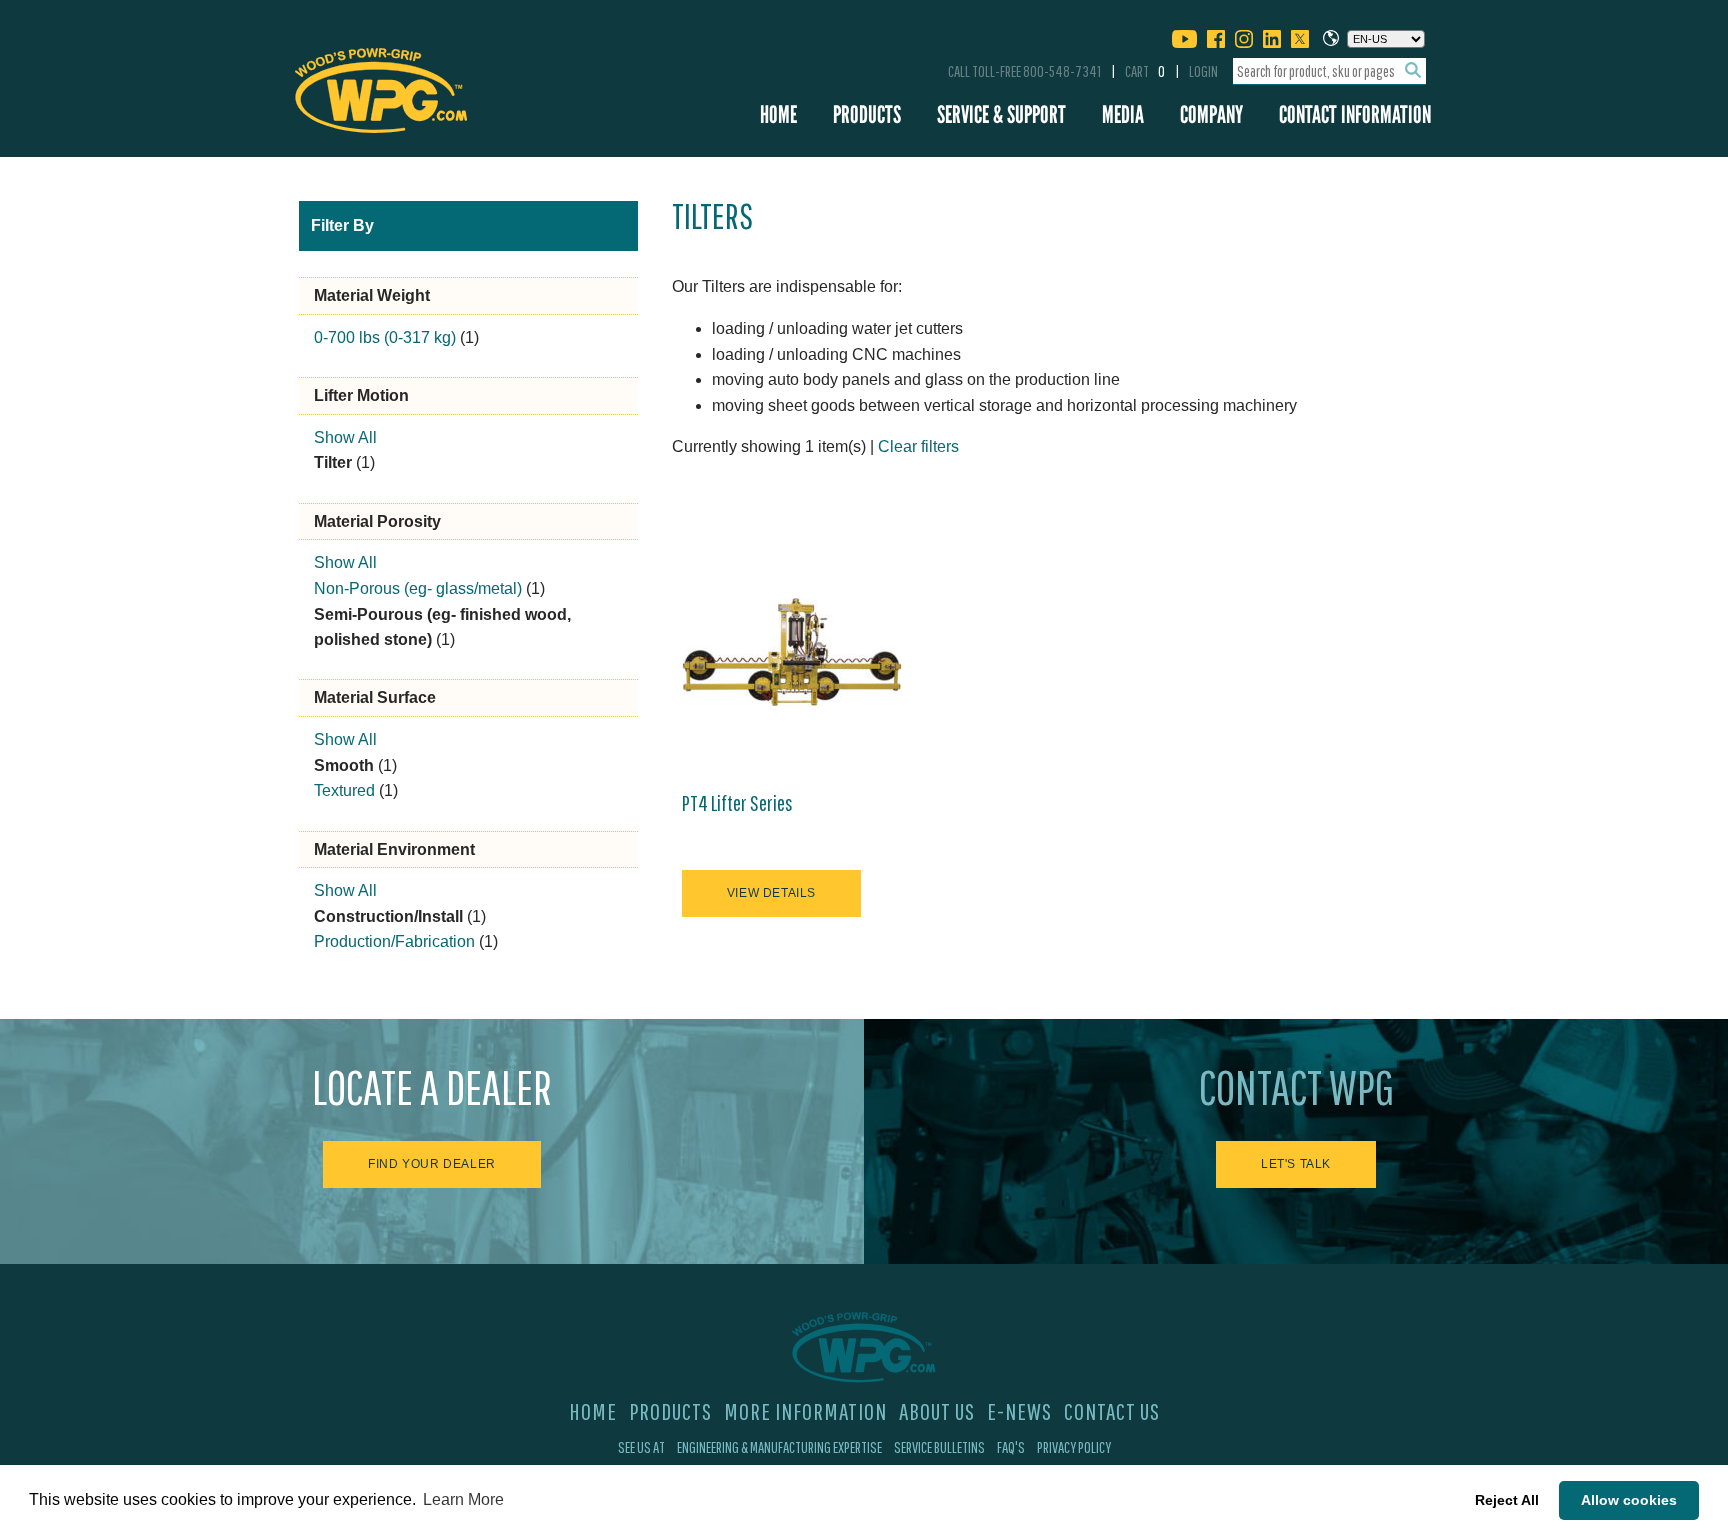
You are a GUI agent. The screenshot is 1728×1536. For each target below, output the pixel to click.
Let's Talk (1296, 1164)
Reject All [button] (1507, 1500)
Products (867, 114)
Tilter (333, 462)
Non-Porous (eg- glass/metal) (418, 588)
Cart (1145, 71)
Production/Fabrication (394, 941)
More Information (805, 1411)
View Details (771, 893)
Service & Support (1001, 114)
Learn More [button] (463, 1499)
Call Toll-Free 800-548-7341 (1024, 71)
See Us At (641, 1447)
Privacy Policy (1074, 1447)
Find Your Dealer (432, 1164)
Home (778, 114)
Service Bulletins (939, 1447)
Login (1203, 71)
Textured (344, 790)
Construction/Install (388, 916)
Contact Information (1355, 114)
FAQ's (1011, 1447)
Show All (345, 437)
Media (1123, 114)
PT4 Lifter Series (737, 803)
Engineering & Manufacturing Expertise (779, 1447)
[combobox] (1329, 71)
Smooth (344, 765)
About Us (937, 1411)
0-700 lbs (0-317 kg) (385, 337)
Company (1211, 114)
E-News (1019, 1411)
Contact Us (1112, 1411)
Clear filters (918, 446)
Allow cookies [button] (1629, 1500)
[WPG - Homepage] (381, 87)
